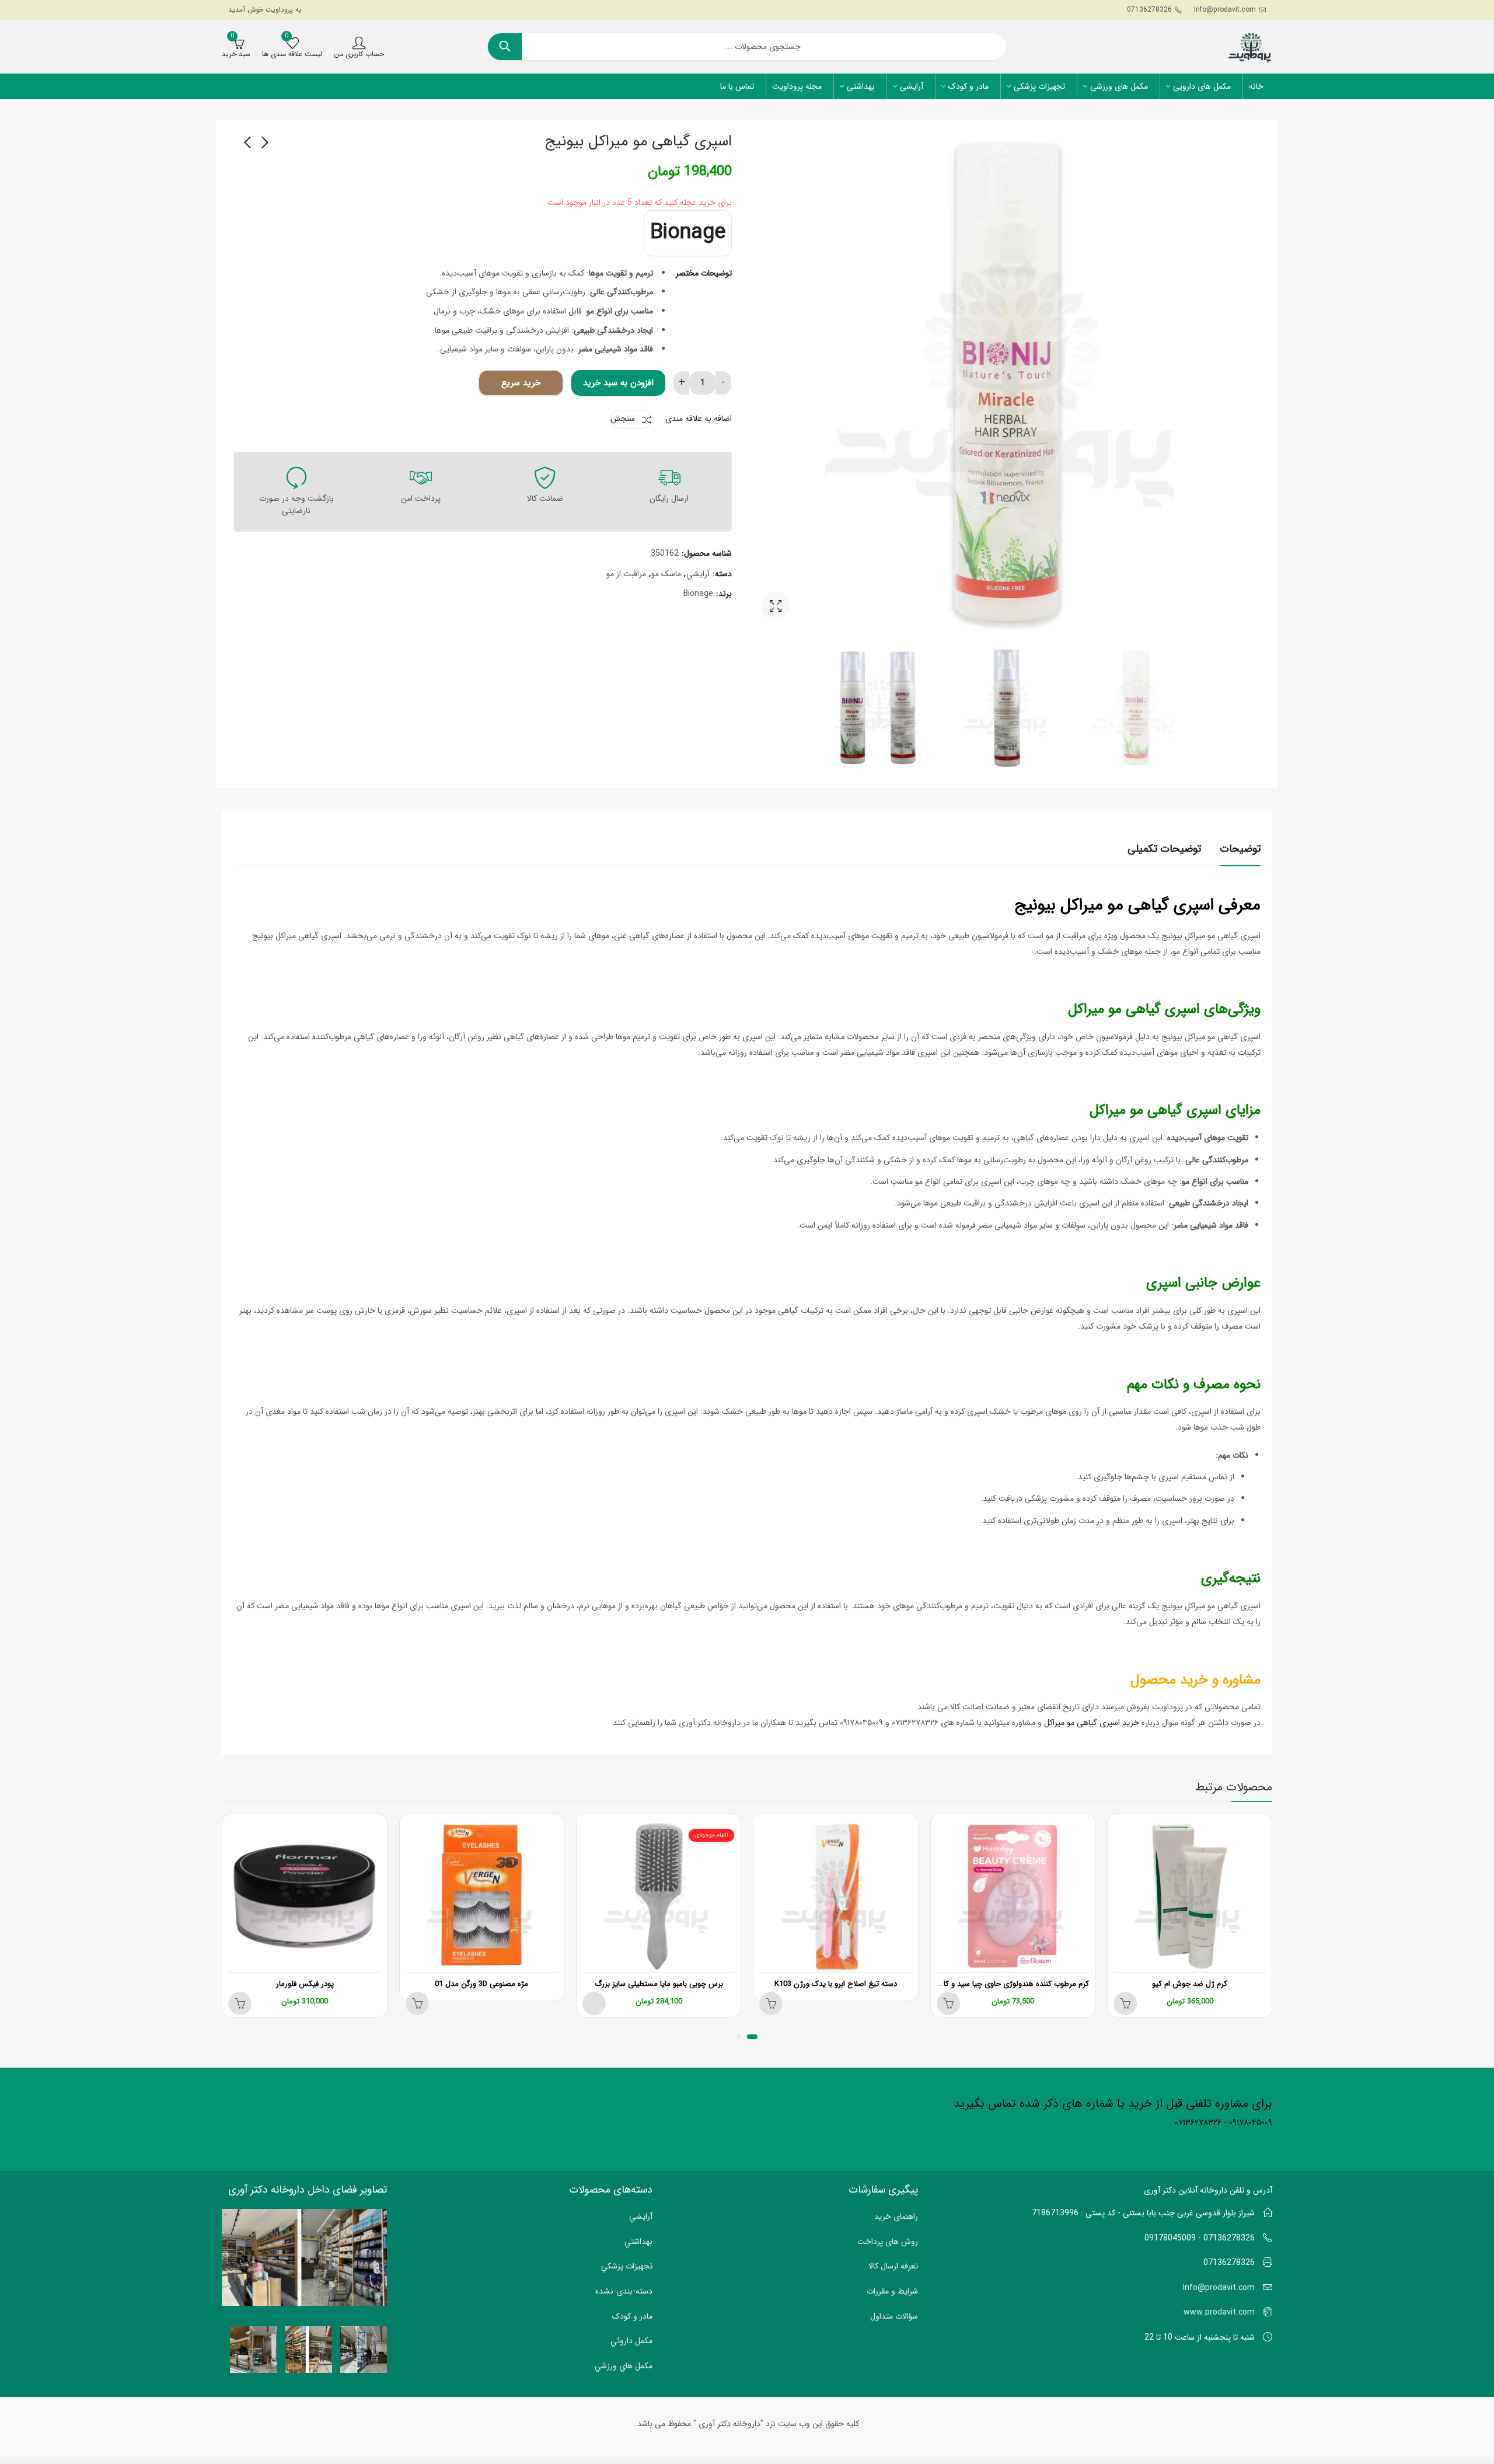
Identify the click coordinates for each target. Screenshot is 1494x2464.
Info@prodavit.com (1219, 2288)
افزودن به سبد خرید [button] (1125, 2003)
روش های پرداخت (888, 2242)
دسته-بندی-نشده (624, 2291)
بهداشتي (638, 2242)
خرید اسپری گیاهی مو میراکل (1092, 1723)
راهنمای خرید (896, 2216)
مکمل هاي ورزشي (624, 2366)
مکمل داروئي (631, 2341)
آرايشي (698, 574)
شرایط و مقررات (892, 2291)
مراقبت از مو (626, 574)
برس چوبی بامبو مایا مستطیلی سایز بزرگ (659, 1984)
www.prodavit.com (1219, 2312)
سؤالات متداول (894, 2316)
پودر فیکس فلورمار (305, 1984)
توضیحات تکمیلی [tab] (1164, 849)
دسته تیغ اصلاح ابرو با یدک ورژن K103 (836, 1984)
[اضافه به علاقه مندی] (1118, 1825)
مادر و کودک (632, 2316)
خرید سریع (521, 383)
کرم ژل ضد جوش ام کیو (1190, 1984)
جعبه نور (776, 606)
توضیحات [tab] (1240, 849)
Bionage (688, 233)
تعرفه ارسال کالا (893, 2266)
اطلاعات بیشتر (771, 2003)
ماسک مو (666, 574)
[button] (752, 2037)
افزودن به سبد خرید (618, 383)
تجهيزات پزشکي (627, 2266)
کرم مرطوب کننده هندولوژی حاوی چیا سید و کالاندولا (1007, 1984)
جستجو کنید (505, 47)
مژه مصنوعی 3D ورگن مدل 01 (481, 1984)
